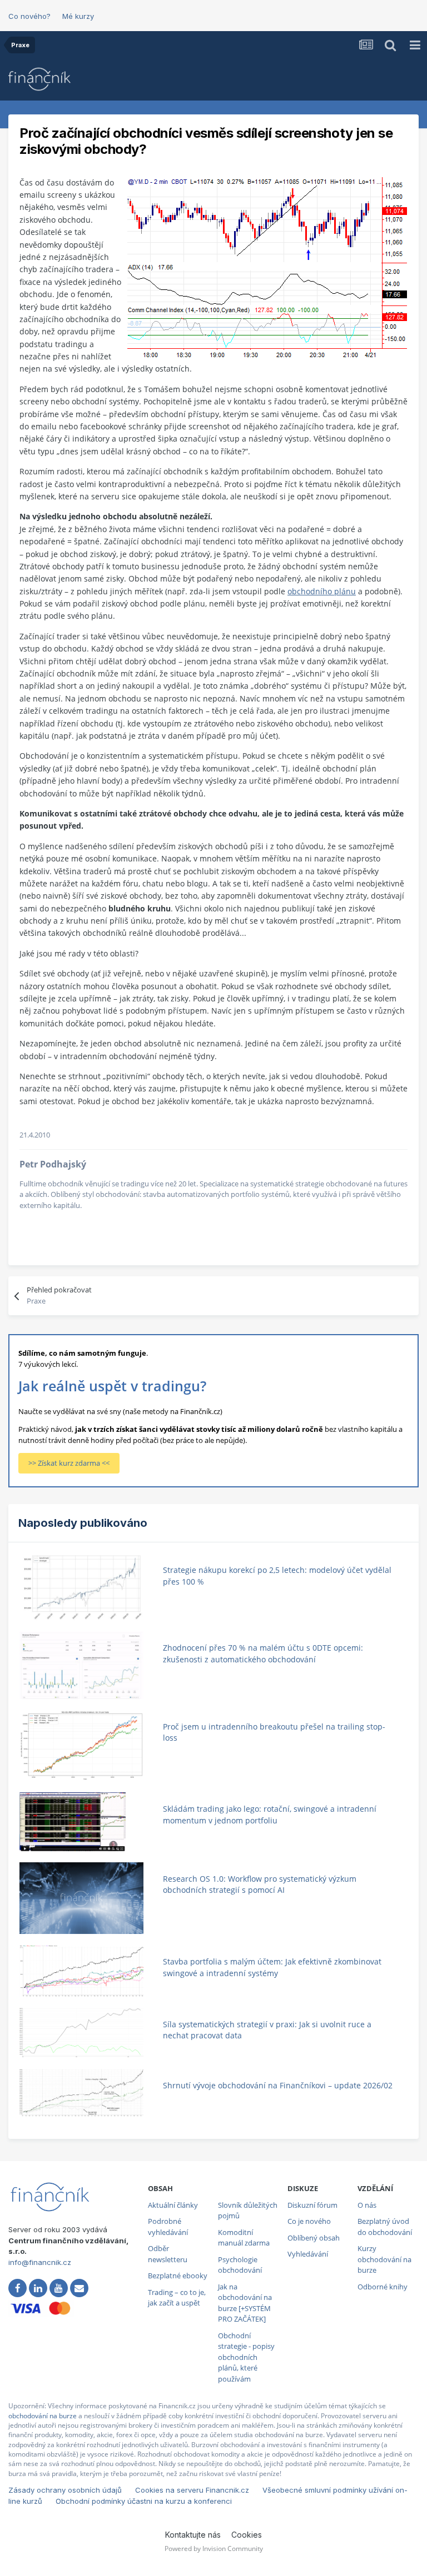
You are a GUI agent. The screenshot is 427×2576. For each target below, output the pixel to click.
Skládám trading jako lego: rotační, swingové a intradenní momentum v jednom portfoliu (270, 1815)
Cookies (247, 2535)
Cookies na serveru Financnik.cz (192, 2490)
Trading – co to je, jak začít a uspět (177, 2298)
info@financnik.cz (40, 2262)
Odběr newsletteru (168, 2254)
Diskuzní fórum (312, 2205)
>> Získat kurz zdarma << (69, 1463)
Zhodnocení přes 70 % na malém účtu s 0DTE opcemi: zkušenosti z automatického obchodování (263, 1653)
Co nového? (29, 16)
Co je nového (309, 2221)
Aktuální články (173, 2205)
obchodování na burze (43, 2416)
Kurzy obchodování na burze (384, 2259)
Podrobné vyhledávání (168, 2227)
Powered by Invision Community (214, 2549)
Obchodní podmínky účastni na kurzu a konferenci (144, 2501)
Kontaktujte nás (193, 2535)
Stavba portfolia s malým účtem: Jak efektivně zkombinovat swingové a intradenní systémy (272, 1967)
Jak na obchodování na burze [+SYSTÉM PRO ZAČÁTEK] (245, 2303)
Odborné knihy (383, 2287)
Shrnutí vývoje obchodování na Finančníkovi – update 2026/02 (278, 2085)
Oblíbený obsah (314, 2238)
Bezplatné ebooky (178, 2276)
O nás (367, 2205)
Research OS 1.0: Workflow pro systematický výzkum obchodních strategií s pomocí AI (260, 1885)
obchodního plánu (322, 591)
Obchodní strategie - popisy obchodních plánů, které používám (246, 2357)
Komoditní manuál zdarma (244, 2238)
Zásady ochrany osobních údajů (65, 2490)
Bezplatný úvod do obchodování (385, 2227)
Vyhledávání (308, 2254)
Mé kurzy (78, 16)
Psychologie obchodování (240, 2265)
